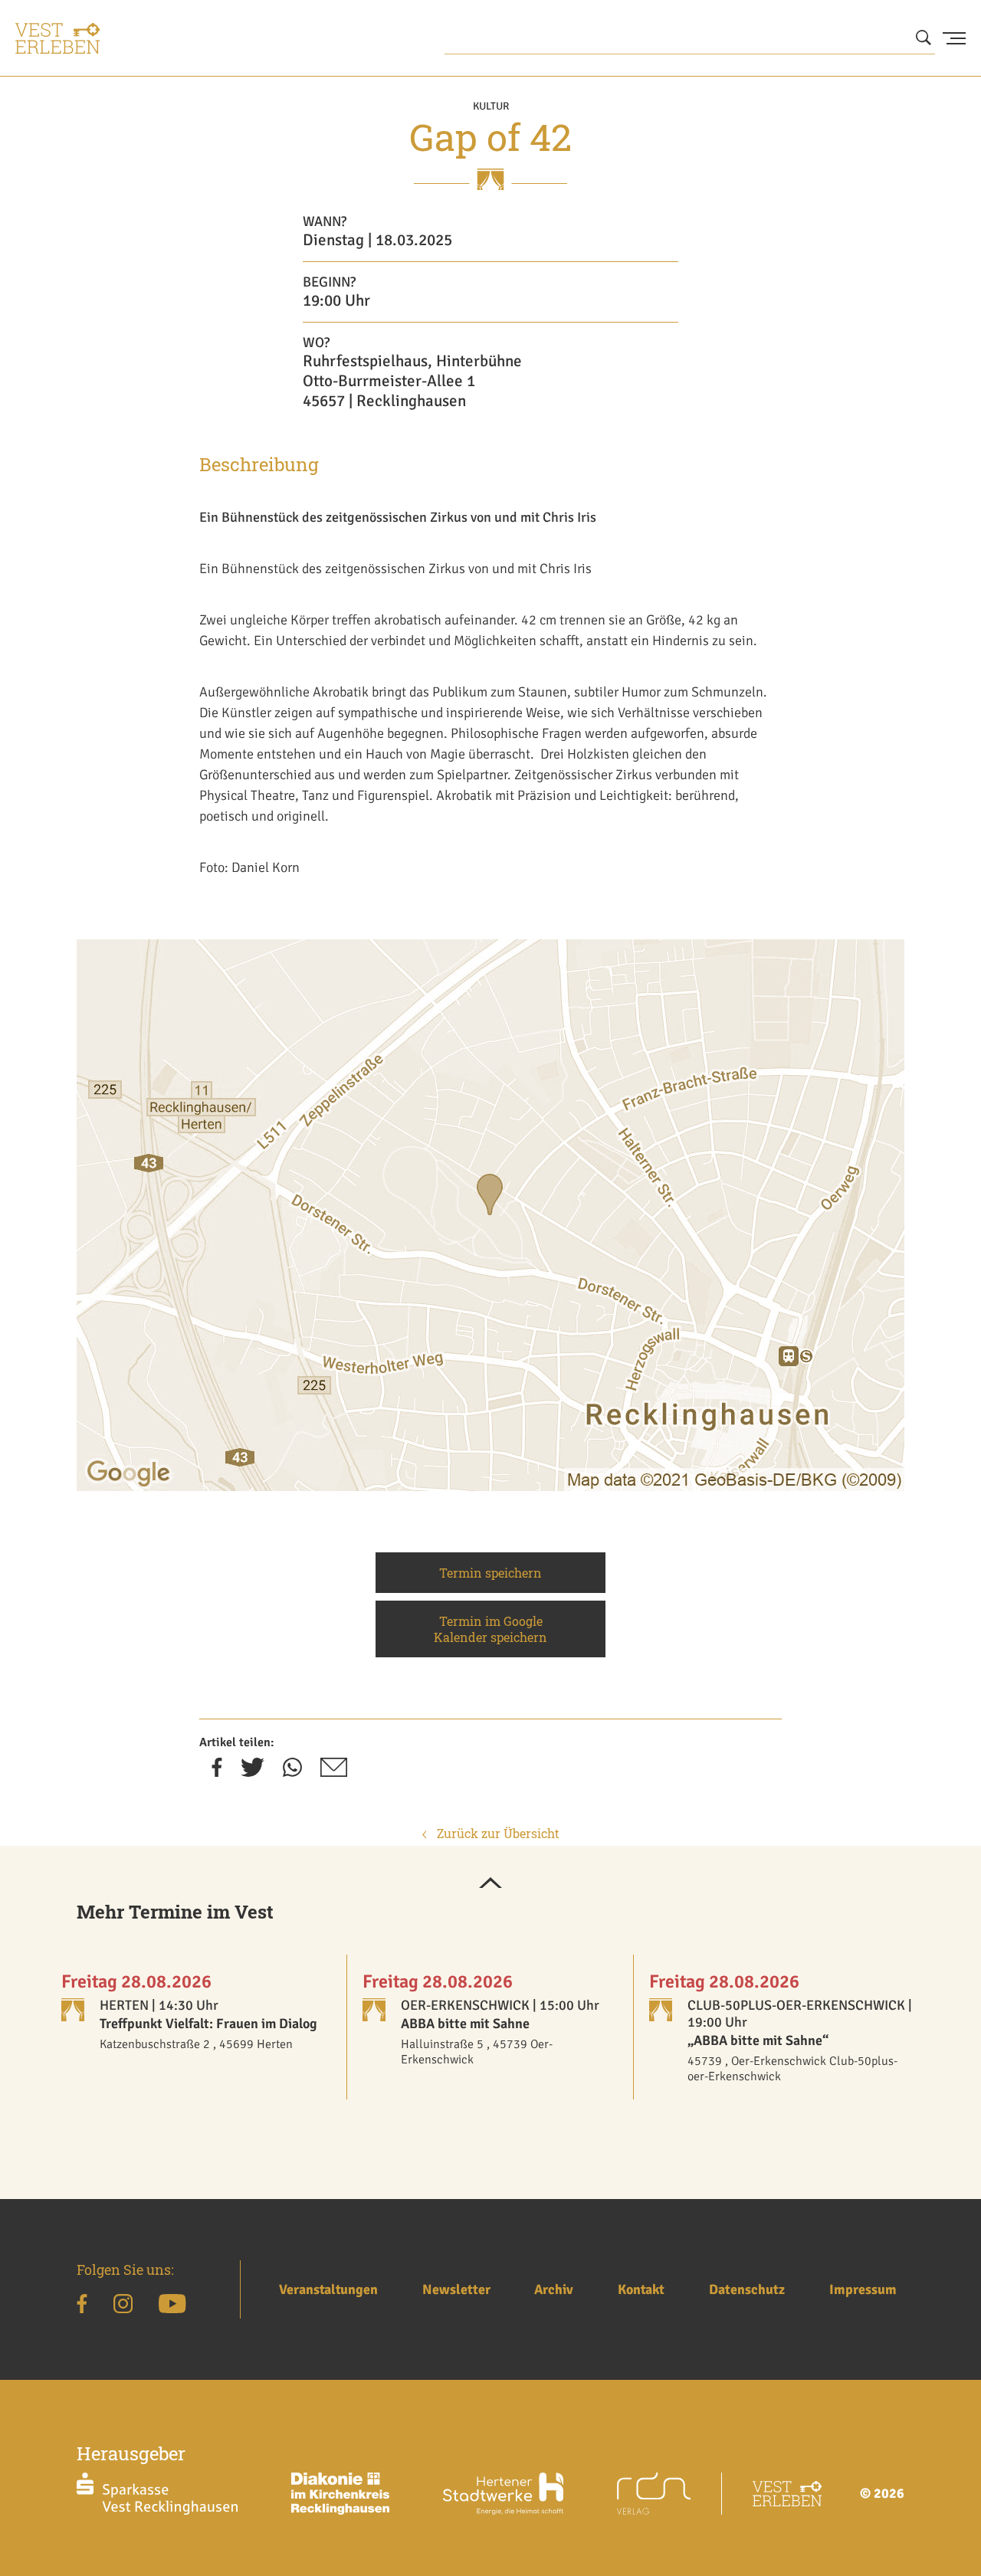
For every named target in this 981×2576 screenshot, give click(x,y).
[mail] (334, 1772)
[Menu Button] (954, 38)
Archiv (554, 2289)
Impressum (863, 2289)
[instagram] (123, 2306)
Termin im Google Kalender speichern (490, 1629)
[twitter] (253, 1772)
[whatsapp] (292, 1772)
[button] (490, 1884)
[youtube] (172, 2306)
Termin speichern (490, 1573)
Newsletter (456, 2289)
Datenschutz (747, 2289)
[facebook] (217, 1772)
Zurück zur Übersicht (497, 1833)
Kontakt (641, 2289)
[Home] (57, 38)
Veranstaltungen (328, 2289)
